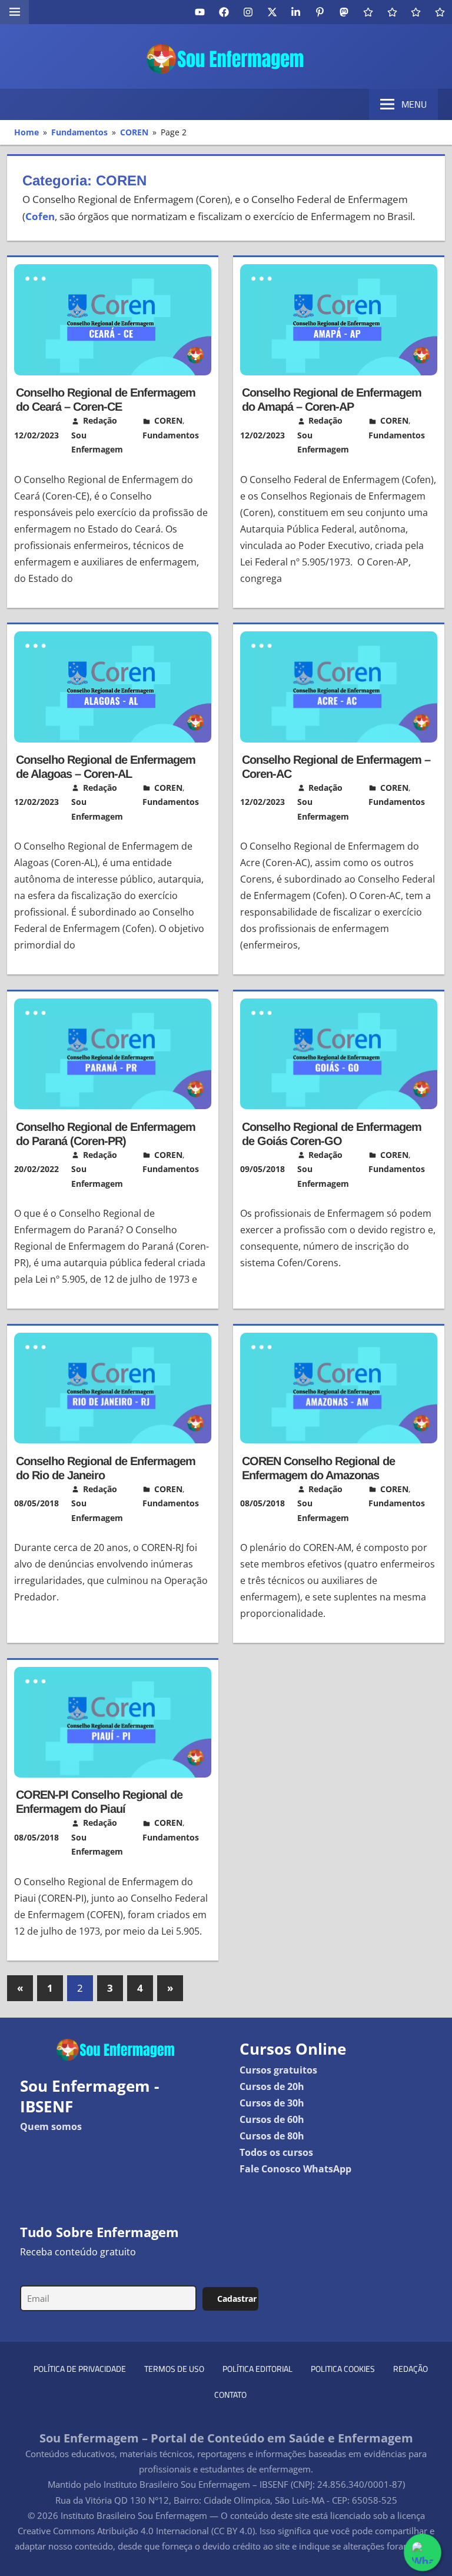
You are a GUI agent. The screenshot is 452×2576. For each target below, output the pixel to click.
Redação (411, 2369)
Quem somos (51, 2126)
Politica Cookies (343, 2369)
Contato (230, 2394)
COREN (168, 420)
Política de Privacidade (80, 2369)
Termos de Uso (174, 2369)
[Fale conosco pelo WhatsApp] (422, 2552)
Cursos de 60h (272, 2119)
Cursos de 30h (272, 2103)
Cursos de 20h (272, 2086)
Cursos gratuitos (278, 2070)
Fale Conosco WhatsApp (295, 2169)
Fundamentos (171, 435)
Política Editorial (257, 2369)
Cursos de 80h (272, 2136)
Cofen (40, 216)
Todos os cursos (276, 2152)
